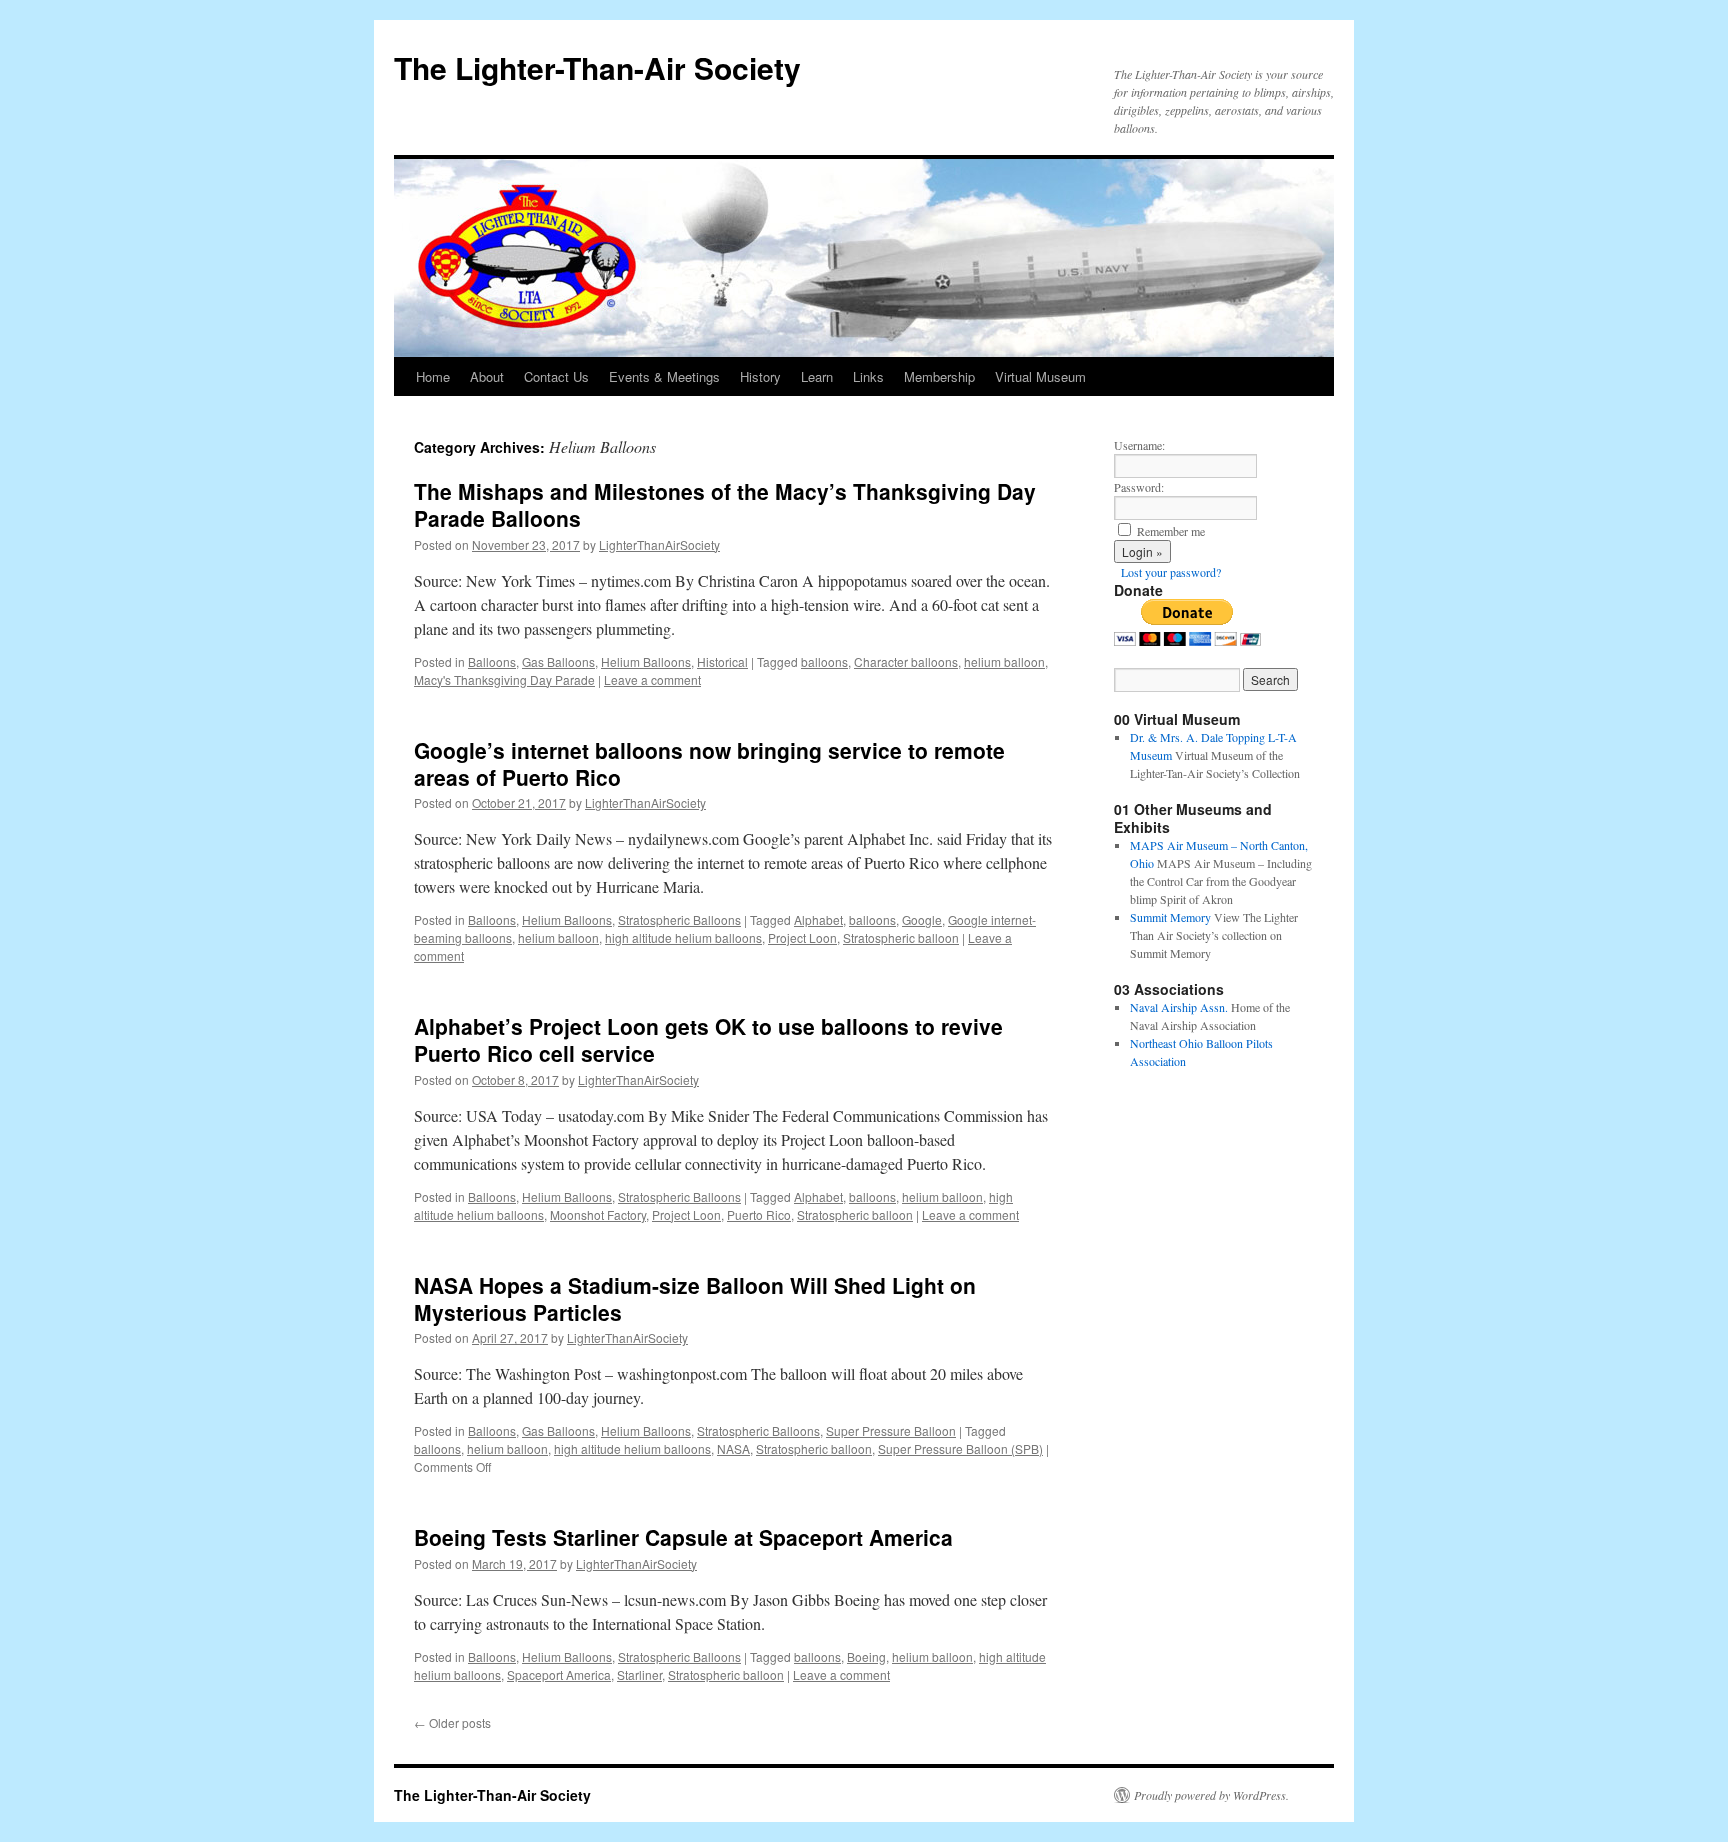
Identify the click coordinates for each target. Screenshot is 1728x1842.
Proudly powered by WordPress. (1211, 1795)
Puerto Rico (759, 1214)
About (487, 376)
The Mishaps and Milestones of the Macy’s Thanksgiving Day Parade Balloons (725, 504)
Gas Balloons (558, 661)
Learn (817, 376)
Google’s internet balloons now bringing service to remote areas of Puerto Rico (709, 763)
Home (433, 376)
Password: (1139, 487)
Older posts (452, 1722)
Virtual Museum (1040, 376)
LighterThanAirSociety (659, 544)
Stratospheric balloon (901, 937)
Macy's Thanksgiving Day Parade (504, 679)
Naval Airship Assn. (1179, 1007)
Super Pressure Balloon (891, 1430)
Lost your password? (1171, 572)
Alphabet (818, 919)
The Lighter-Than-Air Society (597, 67)
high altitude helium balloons (683, 937)
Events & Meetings (664, 376)
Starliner (639, 1674)
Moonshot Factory (598, 1214)
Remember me (1171, 531)
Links (868, 376)
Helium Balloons (646, 661)
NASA (733, 1448)
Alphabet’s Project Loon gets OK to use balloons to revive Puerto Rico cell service (708, 1039)
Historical (722, 661)
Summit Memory (1170, 917)
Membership (939, 376)
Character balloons (906, 661)
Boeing (866, 1656)
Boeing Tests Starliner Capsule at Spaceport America (683, 1537)
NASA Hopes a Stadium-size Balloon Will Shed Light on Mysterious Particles (695, 1298)
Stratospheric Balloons (679, 919)
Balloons (492, 661)
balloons (824, 661)
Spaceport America (559, 1674)
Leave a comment (652, 679)
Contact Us (556, 376)
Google (922, 919)
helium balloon (1004, 661)
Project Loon (802, 937)
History (760, 376)
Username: (1139, 445)
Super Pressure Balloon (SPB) (960, 1448)
